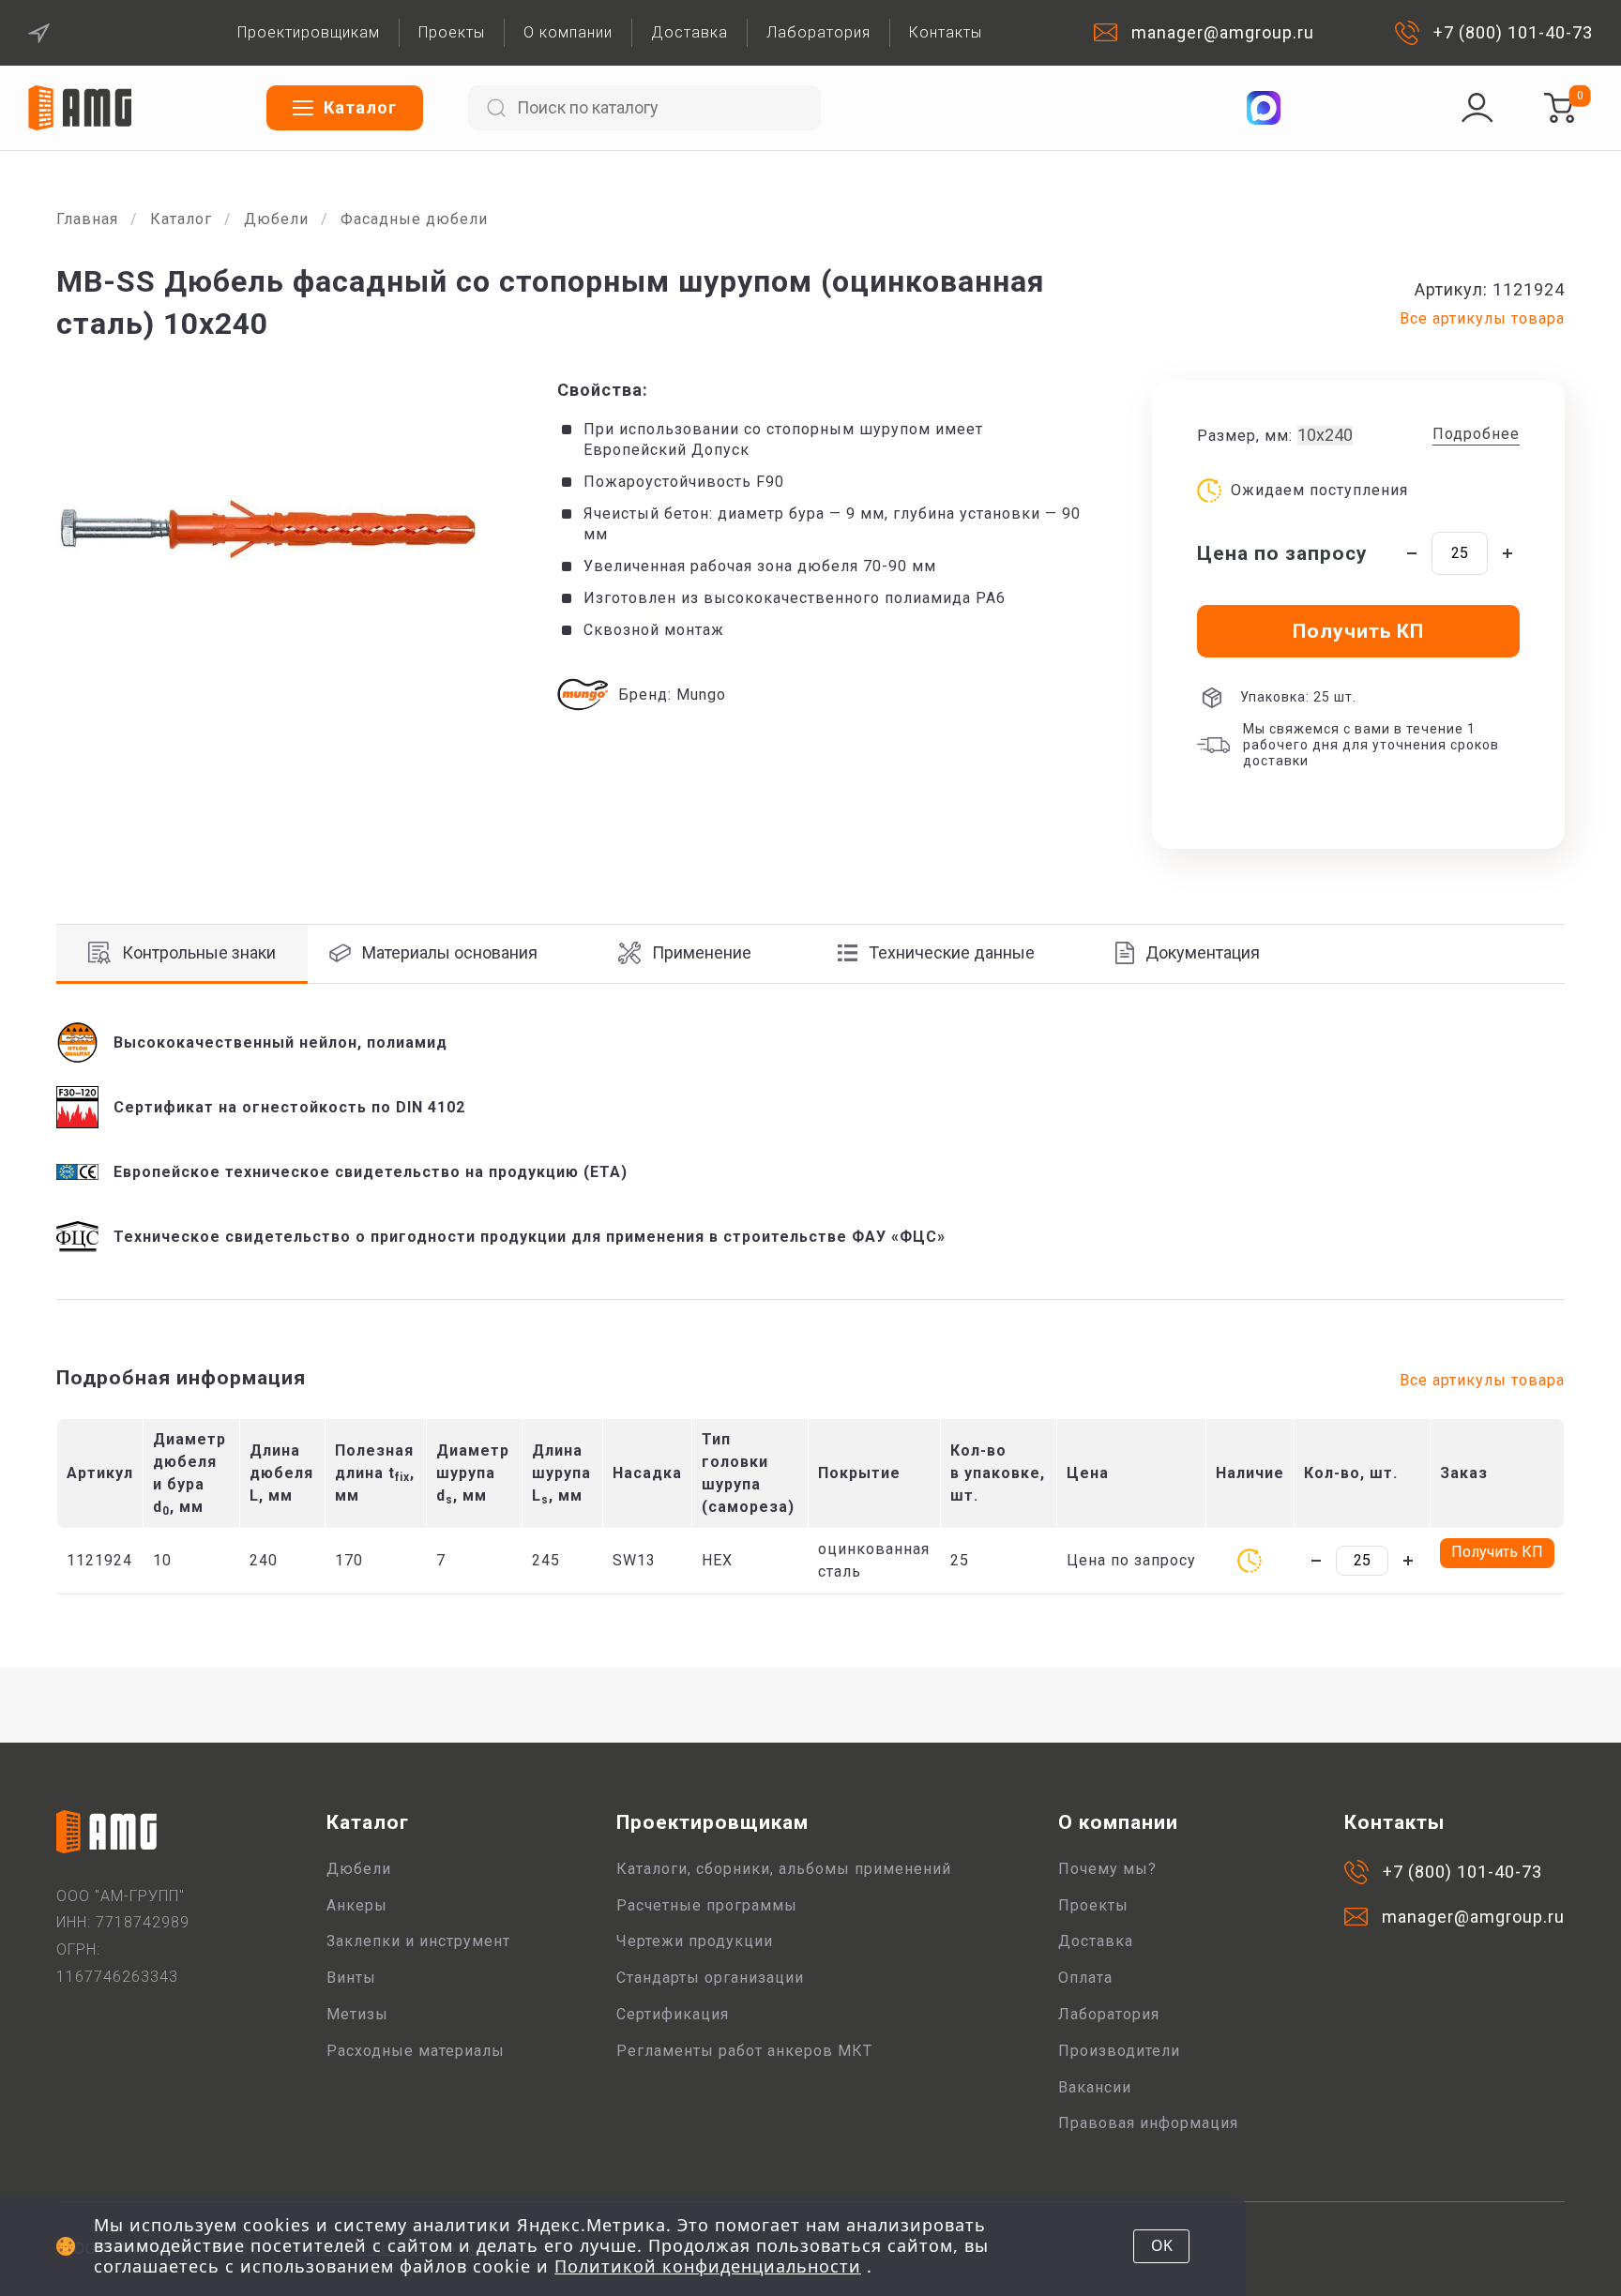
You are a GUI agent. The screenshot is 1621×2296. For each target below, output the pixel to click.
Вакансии (1095, 2087)
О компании (568, 32)
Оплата (1085, 1978)
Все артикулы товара (1482, 318)
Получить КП (1497, 1552)
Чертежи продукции (695, 1941)
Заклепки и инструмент (418, 1941)
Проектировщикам (309, 32)
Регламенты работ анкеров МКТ (744, 2051)
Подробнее (1476, 434)
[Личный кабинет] (1477, 108)
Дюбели (276, 219)
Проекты (452, 32)
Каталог (181, 219)
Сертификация (673, 2014)
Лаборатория (818, 32)
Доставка (689, 32)
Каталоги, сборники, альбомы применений (784, 1869)
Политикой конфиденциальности (708, 2266)
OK (1162, 2245)
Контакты (946, 32)
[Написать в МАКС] (1264, 108)
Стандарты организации (710, 1978)
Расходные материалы (416, 2051)
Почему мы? (1107, 1869)
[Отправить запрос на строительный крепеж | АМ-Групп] (1559, 108)
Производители (1119, 2051)
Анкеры (357, 1905)
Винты (351, 1978)
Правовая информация (1148, 2123)
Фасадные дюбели (414, 219)
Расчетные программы (707, 1905)
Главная (87, 219)
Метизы (357, 2014)
